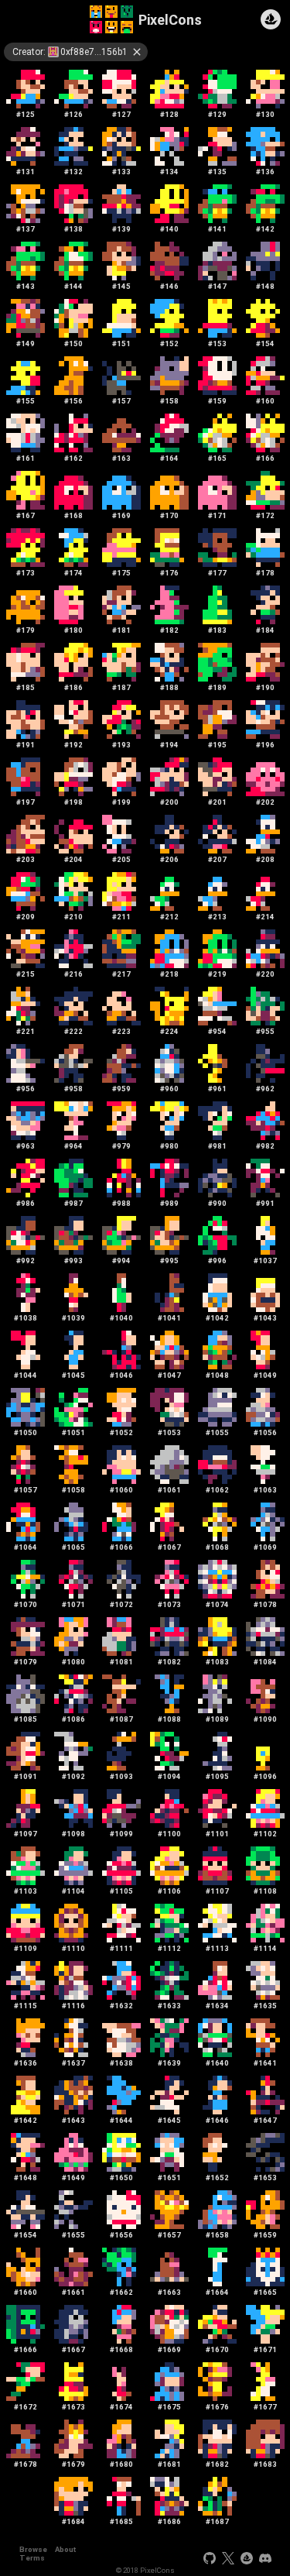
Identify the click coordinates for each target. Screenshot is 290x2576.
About (65, 2549)
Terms (32, 2558)
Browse (33, 2549)
